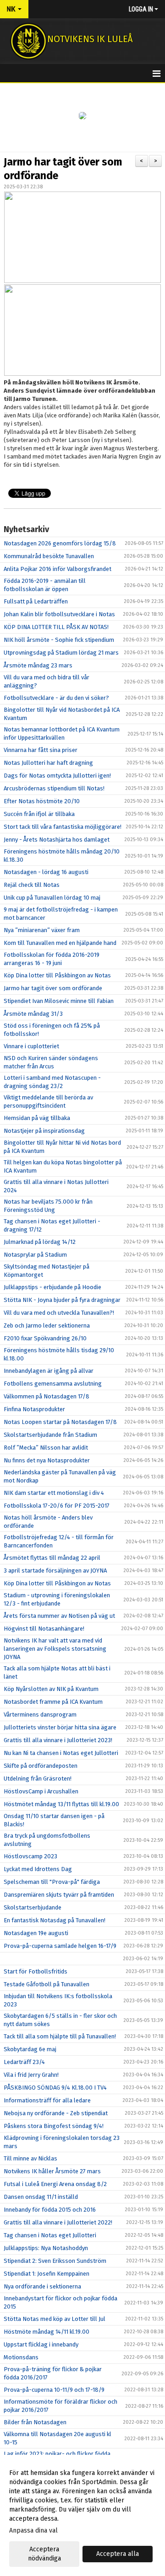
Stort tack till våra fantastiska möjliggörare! (63, 827)
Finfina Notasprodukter (34, 1409)
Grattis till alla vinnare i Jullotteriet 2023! (58, 1740)
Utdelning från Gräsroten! (38, 1779)
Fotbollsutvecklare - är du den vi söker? (56, 698)
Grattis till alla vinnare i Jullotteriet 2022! (58, 2222)
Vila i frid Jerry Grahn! (31, 2075)
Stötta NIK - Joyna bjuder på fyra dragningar (62, 1300)
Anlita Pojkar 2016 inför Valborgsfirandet (58, 569)
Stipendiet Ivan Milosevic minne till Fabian (59, 1001)
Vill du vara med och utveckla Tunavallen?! (59, 1313)
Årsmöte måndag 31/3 (33, 1014)
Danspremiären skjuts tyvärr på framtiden (59, 1895)
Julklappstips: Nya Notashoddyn (46, 2248)
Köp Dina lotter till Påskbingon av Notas (57, 975)
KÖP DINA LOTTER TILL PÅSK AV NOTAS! (56, 627)
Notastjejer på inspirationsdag (44, 1131)
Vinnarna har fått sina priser (41, 750)
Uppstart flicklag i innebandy (41, 2344)
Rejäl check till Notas (32, 885)
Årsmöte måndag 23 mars (38, 665)
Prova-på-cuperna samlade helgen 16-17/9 (60, 1946)
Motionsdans (21, 2357)
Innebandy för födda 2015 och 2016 (50, 2210)
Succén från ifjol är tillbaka (39, 814)
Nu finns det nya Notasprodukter (47, 1460)
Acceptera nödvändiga (44, 2554)
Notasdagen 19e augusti (36, 1933)
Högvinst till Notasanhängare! (44, 1629)
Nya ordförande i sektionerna (42, 2286)
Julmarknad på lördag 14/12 (40, 1242)
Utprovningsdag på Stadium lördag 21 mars (61, 653)
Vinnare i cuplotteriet (31, 1046)
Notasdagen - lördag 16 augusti (46, 872)
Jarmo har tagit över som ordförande (53, 988)
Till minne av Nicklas (30, 2158)
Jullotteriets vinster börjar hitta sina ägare (60, 1727)
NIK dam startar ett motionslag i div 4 (54, 1493)
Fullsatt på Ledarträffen (36, 601)
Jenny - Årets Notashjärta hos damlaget (57, 840)
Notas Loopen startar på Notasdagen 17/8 (60, 1422)
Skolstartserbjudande (33, 1907)
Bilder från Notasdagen (35, 2422)
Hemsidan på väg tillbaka (37, 1118)
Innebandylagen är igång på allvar (49, 1371)
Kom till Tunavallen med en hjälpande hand (60, 943)
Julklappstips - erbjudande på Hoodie (52, 1287)
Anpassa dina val (33, 2531)
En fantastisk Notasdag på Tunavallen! (55, 1920)
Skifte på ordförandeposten (41, 1766)
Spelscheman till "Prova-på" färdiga (52, 1882)
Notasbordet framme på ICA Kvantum (53, 1702)
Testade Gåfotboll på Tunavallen (47, 1984)
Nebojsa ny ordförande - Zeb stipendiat (56, 2113)
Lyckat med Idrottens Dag (38, 1869)
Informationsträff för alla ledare (47, 2100)
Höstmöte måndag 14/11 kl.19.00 (47, 2332)
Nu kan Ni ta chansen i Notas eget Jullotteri (61, 1753)
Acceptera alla (118, 2554)
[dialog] (82, 2515)
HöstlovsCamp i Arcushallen (41, 1791)
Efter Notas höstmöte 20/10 (42, 801)
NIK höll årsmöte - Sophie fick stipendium (59, 640)
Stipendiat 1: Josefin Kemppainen (47, 2274)
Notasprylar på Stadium (35, 1255)
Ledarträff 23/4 (24, 2062)
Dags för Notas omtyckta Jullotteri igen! (57, 776)
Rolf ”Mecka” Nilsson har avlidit (46, 1448)
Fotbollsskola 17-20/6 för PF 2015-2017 (57, 1506)
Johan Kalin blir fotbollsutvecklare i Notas (59, 614)
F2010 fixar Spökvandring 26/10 (45, 1338)
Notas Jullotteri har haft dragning (48, 763)
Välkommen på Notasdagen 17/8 (47, 1396)
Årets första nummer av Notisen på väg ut (59, 1616)
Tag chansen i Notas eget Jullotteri (50, 2235)
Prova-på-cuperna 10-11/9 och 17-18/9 (54, 2390)
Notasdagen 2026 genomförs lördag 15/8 (60, 543)
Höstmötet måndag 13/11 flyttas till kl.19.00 (61, 1804)
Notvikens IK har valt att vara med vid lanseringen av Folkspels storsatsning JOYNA (55, 1649)
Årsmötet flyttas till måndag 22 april (52, 1558)
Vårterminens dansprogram (40, 1715)
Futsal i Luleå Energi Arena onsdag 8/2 (55, 2184)
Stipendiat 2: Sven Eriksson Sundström (55, 2261)
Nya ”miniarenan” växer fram (42, 930)
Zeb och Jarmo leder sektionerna (47, 1325)
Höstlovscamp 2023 (30, 1856)
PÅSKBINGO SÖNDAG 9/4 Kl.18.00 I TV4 (55, 2088)
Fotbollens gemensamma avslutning (53, 1384)
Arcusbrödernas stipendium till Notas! (54, 788)
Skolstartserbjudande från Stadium (50, 1435)
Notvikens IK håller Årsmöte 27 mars (52, 2171)
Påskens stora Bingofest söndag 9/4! (54, 2126)
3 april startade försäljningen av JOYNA (55, 1571)
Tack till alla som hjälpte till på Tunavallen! (60, 2036)
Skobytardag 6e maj (30, 2049)
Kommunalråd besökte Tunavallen (49, 556)
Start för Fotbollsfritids (36, 1971)
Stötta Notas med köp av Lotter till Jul (55, 2319)
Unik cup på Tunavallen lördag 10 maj (52, 898)
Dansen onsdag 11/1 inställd (41, 2197)
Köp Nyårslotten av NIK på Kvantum (51, 1689)
